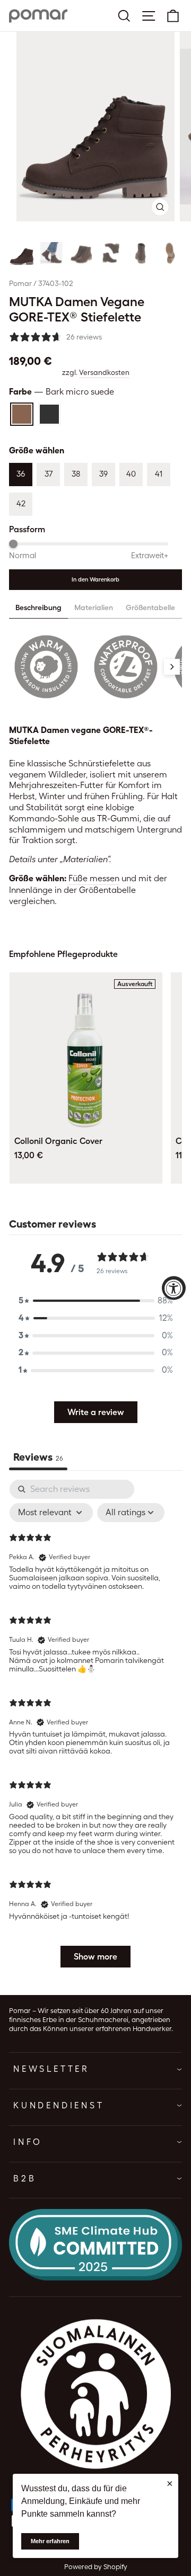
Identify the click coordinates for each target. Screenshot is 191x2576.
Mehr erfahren (50, 2541)
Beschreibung (38, 607)
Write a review (96, 1412)
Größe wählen (37, 450)
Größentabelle (150, 607)
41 (159, 474)
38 (76, 474)
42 (21, 504)
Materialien (94, 607)
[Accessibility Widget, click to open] (174, 1288)
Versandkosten (104, 372)
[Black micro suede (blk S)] (49, 414)
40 (131, 474)
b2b (25, 2179)
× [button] (170, 2483)
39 (103, 474)
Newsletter (51, 2069)
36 (21, 474)
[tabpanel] (95, 1729)
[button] (22, 253)
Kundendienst (59, 2105)
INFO (28, 2142)
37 (49, 474)
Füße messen (94, 878)
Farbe (62, 392)
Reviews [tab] (38, 1457)
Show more (95, 1957)
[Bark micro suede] (22, 414)
